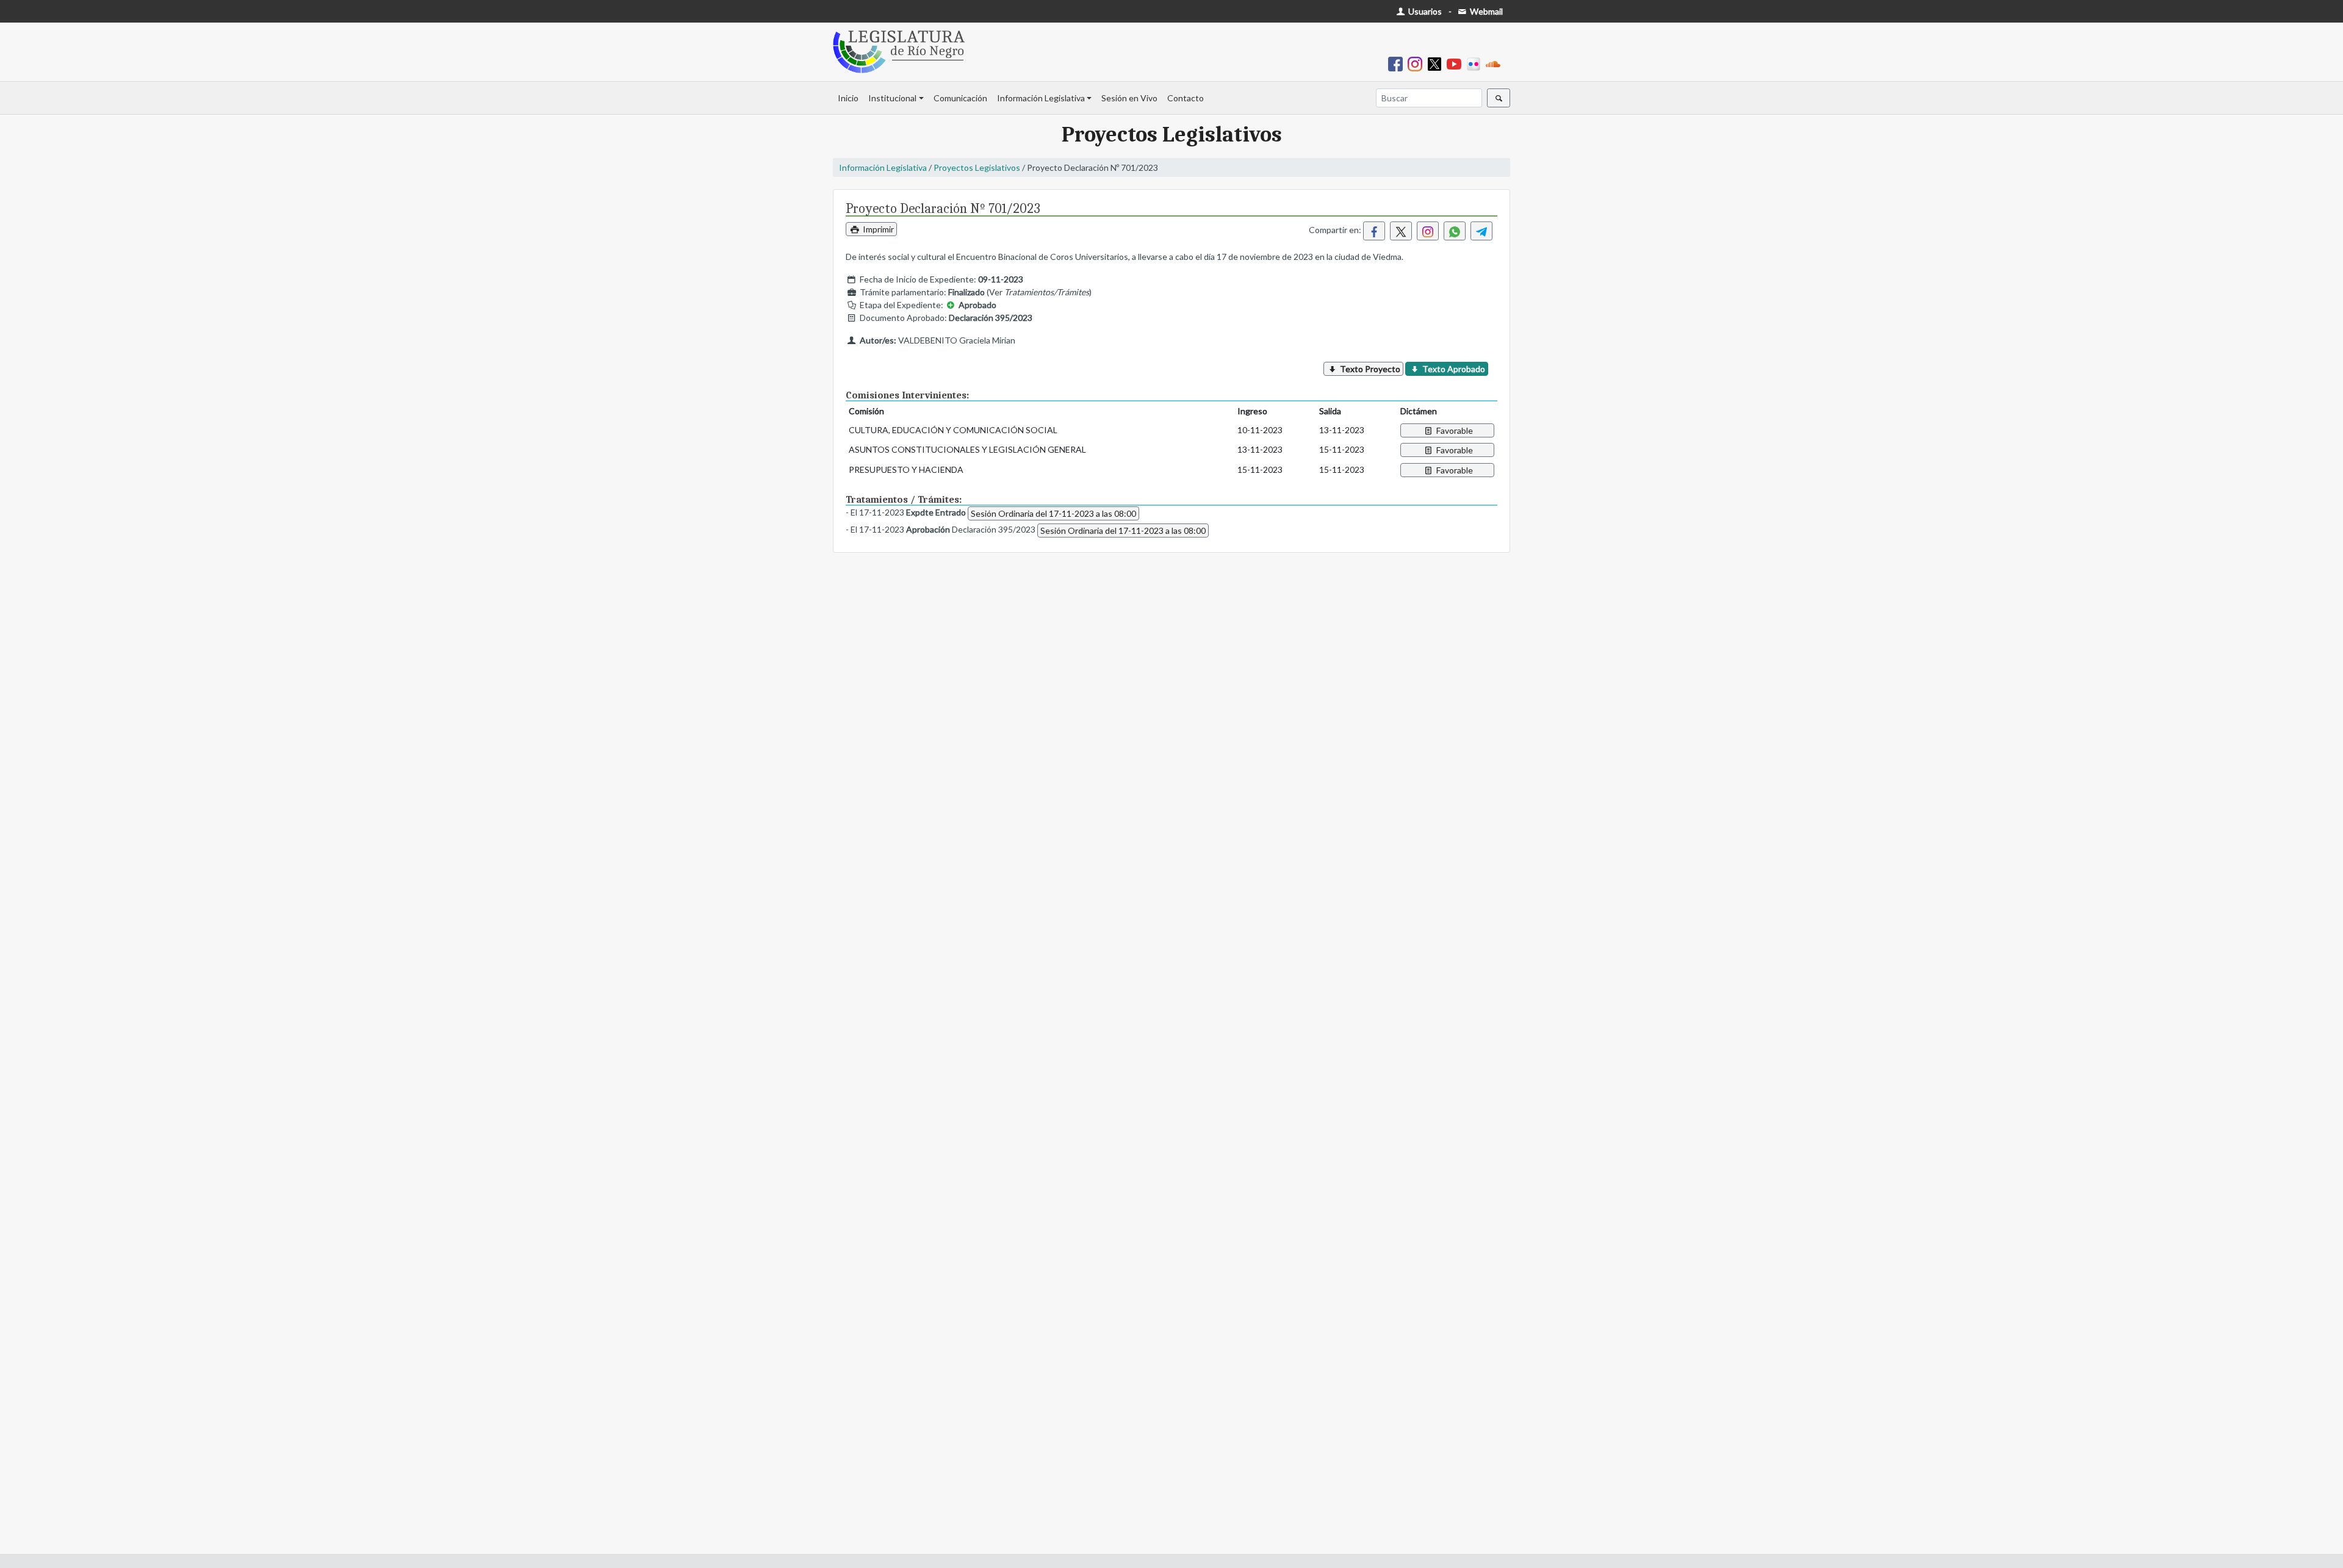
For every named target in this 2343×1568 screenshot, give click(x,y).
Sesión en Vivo (1129, 98)
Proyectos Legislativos (977, 167)
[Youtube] (1456, 63)
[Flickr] (1476, 63)
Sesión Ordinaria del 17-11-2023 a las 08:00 (1053, 513)
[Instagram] (1417, 63)
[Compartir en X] (1401, 231)
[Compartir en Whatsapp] (1455, 231)
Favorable (1454, 430)
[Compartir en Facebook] (1374, 231)
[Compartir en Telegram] (1481, 231)
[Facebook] (1398, 63)
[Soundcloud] (1495, 63)
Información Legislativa (1041, 98)
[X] (1437, 63)
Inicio (848, 98)
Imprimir (877, 229)
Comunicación (960, 98)
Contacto (1186, 98)
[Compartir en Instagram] (1428, 231)
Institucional (892, 98)
